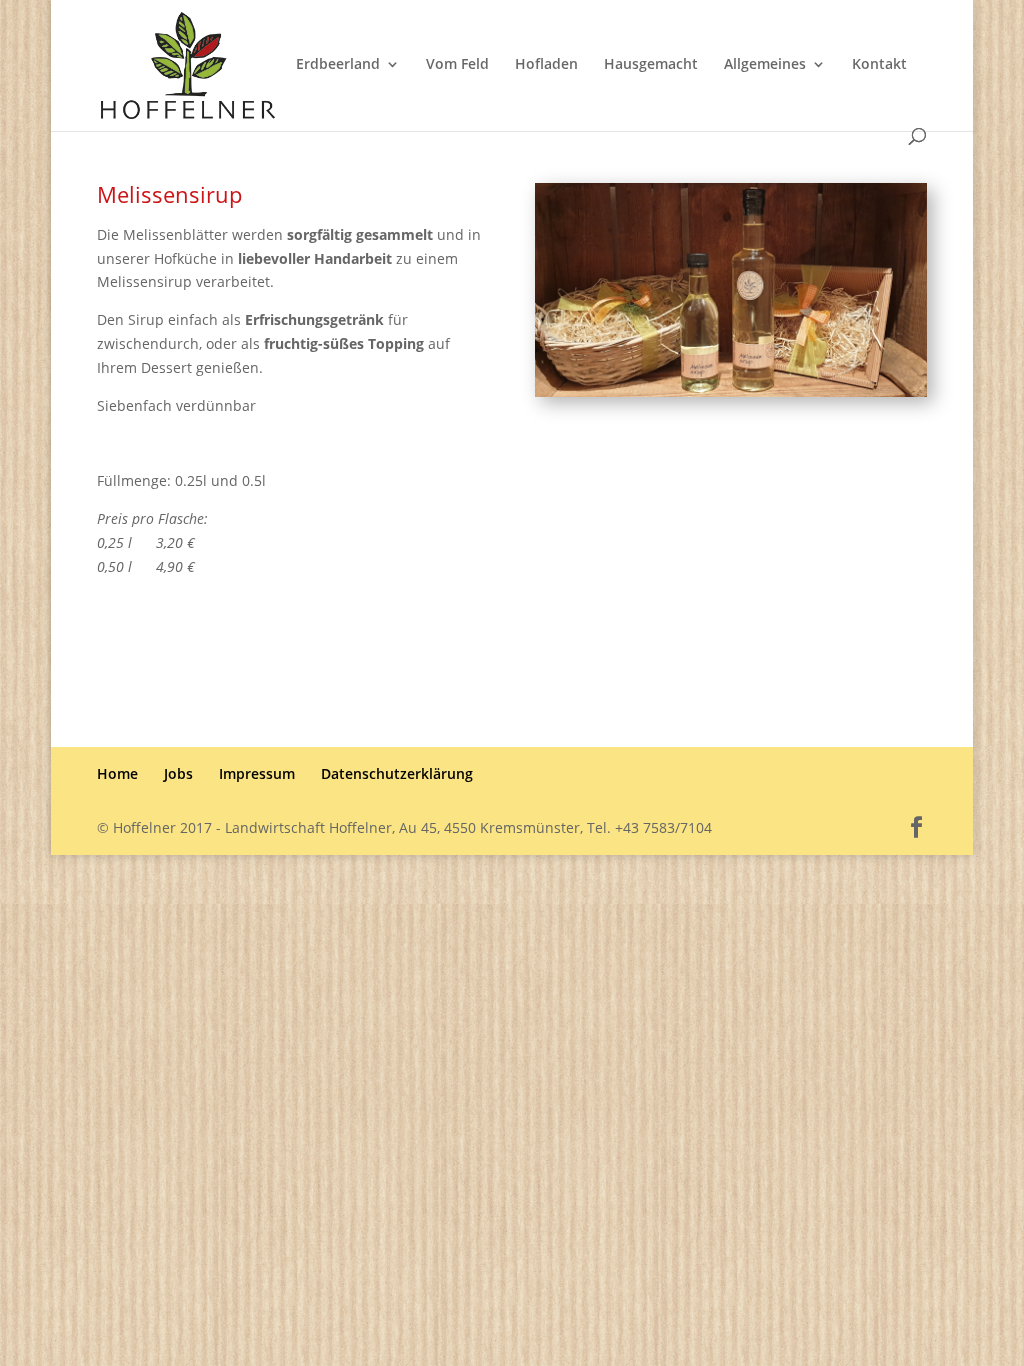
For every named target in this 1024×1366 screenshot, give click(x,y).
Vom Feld (457, 65)
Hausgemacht (651, 65)
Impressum (257, 773)
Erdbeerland (338, 65)
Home (117, 773)
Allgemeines (765, 65)
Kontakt (879, 65)
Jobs (178, 773)
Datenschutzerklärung (397, 773)
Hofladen (546, 65)
